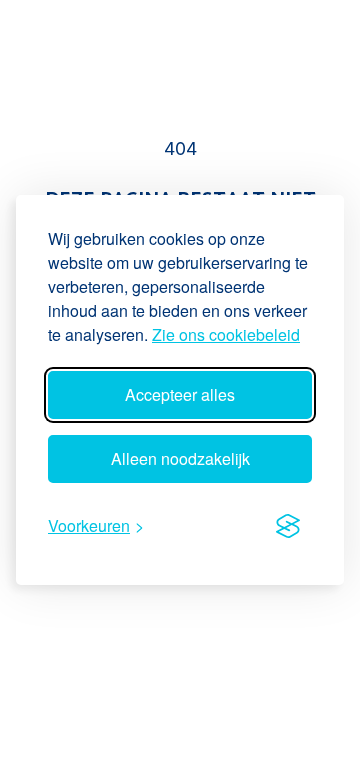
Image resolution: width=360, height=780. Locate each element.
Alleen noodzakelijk (180, 458)
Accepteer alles (180, 394)
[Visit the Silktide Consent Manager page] (288, 526)
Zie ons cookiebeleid (226, 334)
